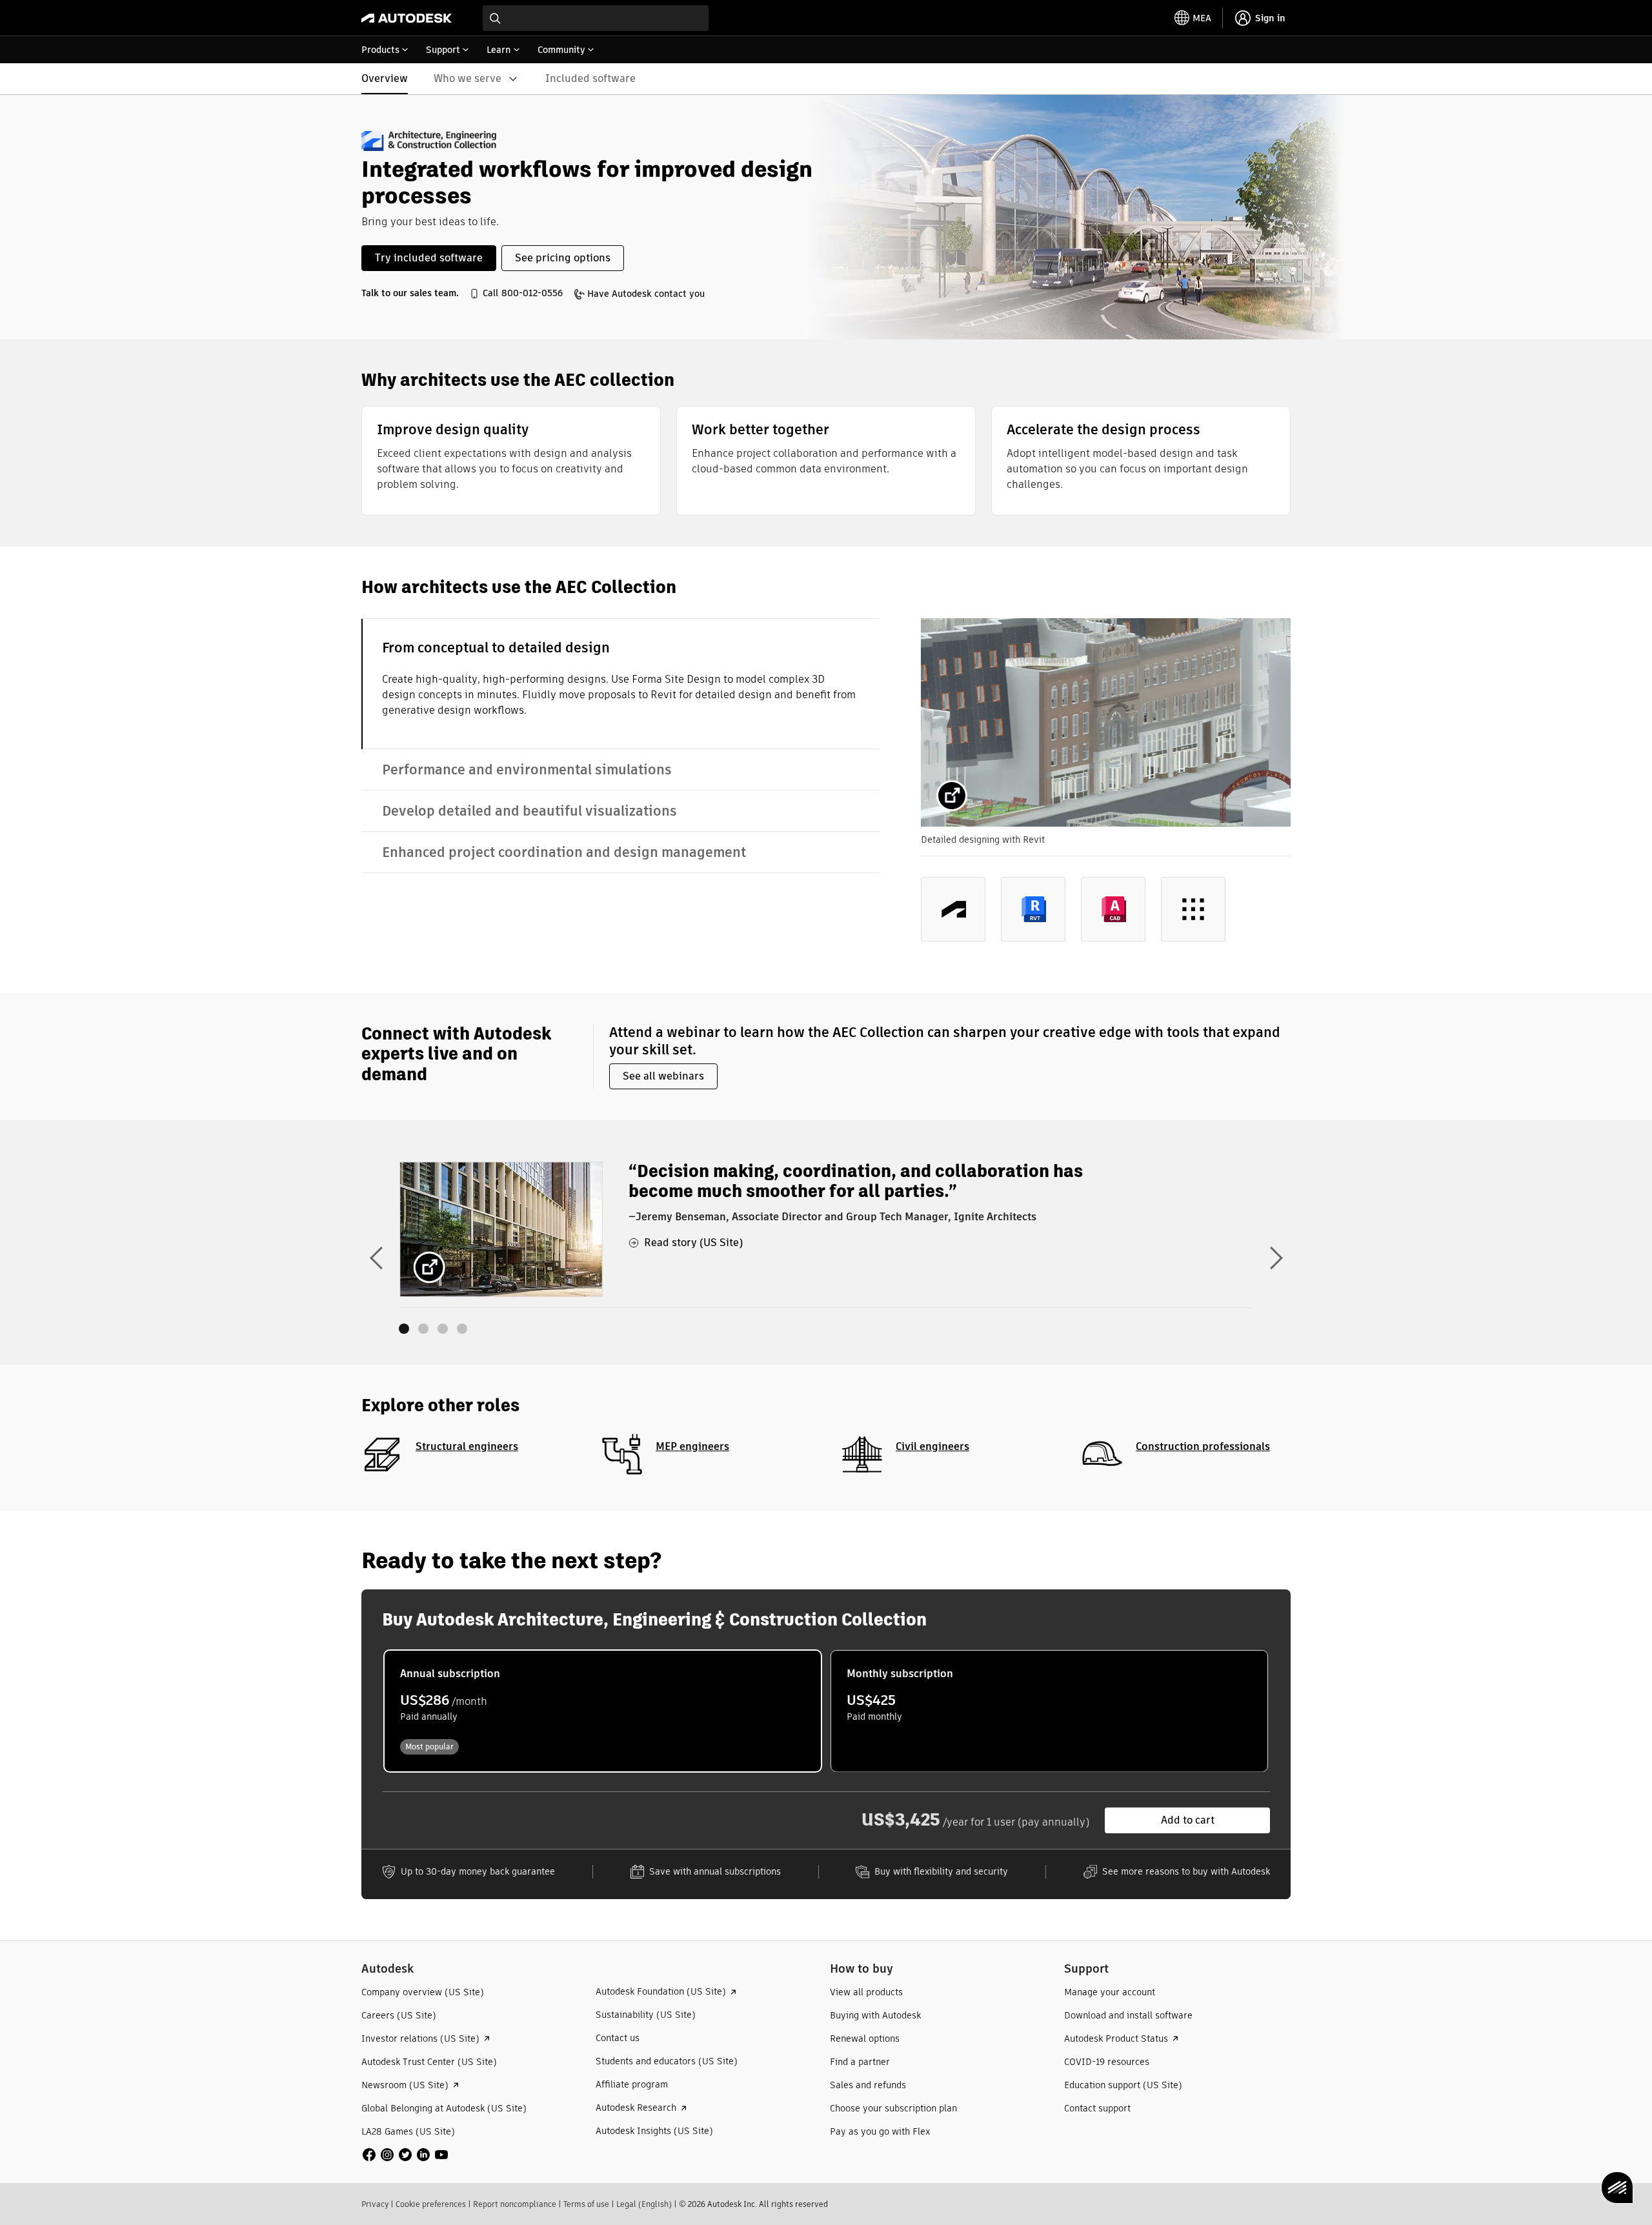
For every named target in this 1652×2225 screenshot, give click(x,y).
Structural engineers (467, 1446)
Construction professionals (1203, 1446)
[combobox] (596, 18)
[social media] (405, 2155)
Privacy (375, 2204)
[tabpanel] (1106, 790)
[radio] (603, 1711)
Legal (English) (644, 2204)
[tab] (620, 684)
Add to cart (1188, 1820)
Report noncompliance (515, 2204)
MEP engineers (692, 1446)
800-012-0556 (532, 293)
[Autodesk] (407, 18)
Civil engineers (932, 1446)
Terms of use (586, 2204)
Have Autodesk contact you (646, 294)
